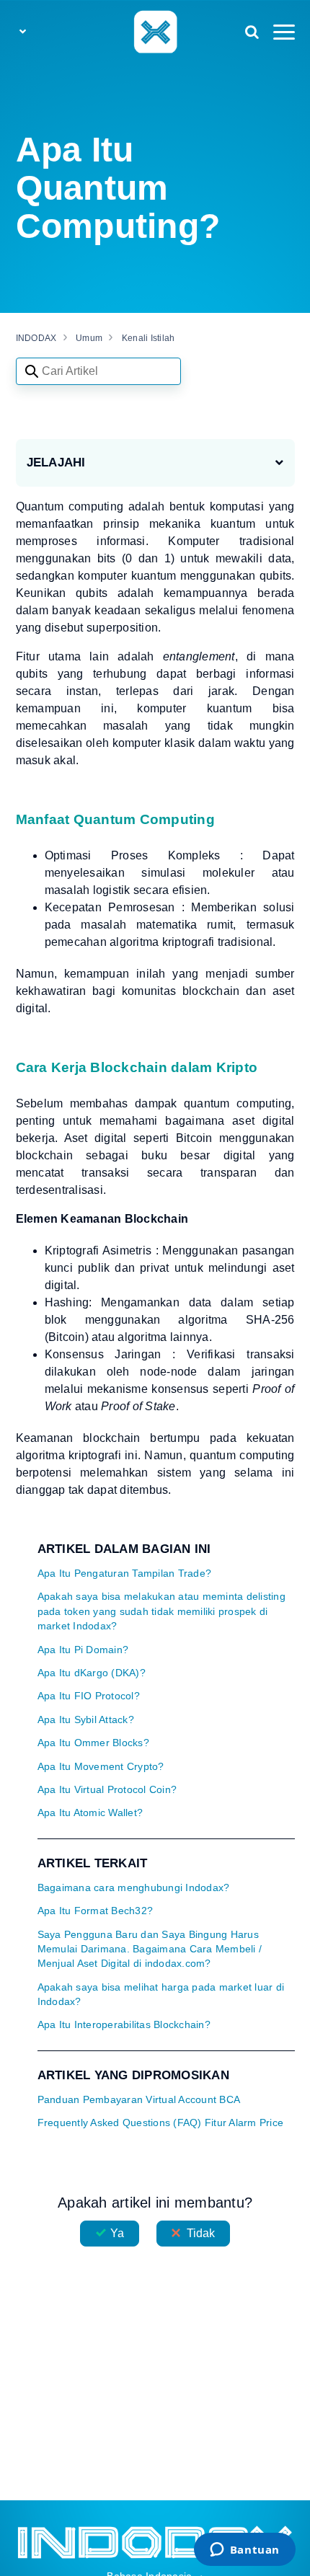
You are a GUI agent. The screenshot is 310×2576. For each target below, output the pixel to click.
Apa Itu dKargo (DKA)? (92, 1673)
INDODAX (36, 338)
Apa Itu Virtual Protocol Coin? (107, 1790)
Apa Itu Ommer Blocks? (93, 1743)
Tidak (201, 2233)
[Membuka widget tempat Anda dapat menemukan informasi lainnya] (244, 2551)
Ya (117, 2233)
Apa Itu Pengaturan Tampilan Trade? (125, 1574)
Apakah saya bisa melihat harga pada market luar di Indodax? (161, 1995)
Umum (89, 338)
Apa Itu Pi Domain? (83, 1650)
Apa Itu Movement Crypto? (101, 1767)
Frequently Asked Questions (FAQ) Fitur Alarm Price (161, 2123)
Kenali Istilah (149, 338)
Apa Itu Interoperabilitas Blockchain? (124, 2025)
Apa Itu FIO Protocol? (89, 1696)
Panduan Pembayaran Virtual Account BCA (139, 2100)
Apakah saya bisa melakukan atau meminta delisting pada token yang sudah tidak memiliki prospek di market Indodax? (161, 1611)
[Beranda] (155, 31)
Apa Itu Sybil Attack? (86, 1720)
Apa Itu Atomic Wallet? (90, 1813)
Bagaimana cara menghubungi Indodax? (134, 1888)
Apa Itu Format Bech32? (96, 1911)
